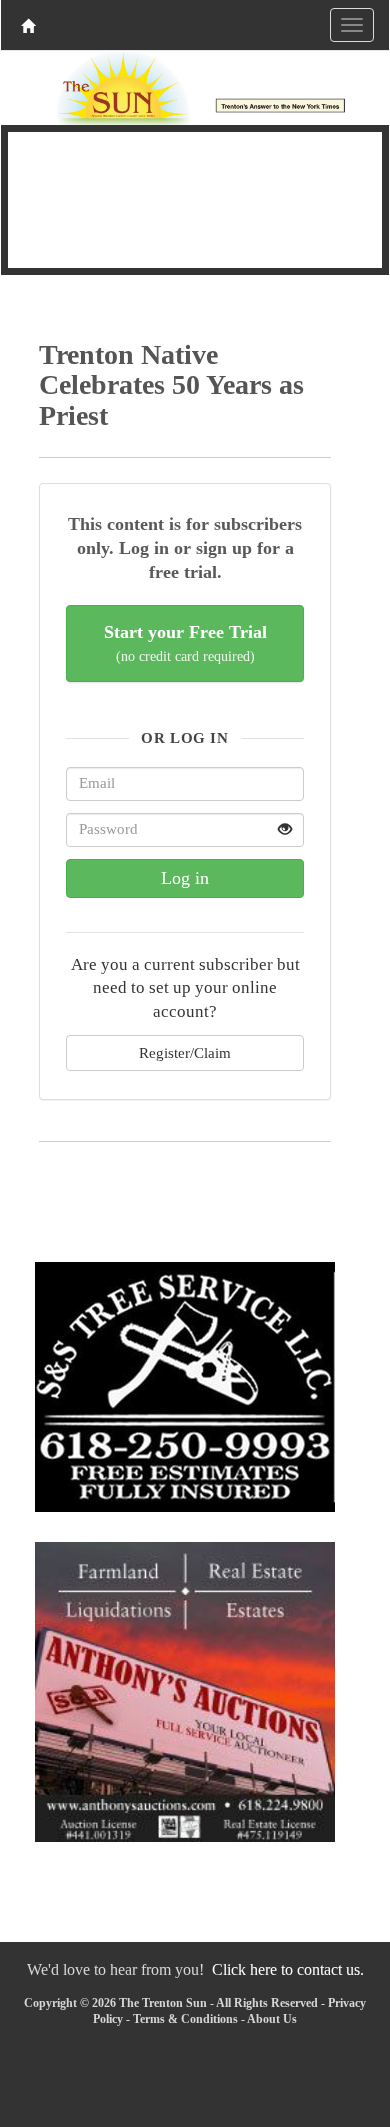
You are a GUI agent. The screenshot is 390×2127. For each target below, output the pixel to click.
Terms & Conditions (185, 2019)
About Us (272, 2019)
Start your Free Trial (185, 643)
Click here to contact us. (288, 1969)
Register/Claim (185, 1052)
